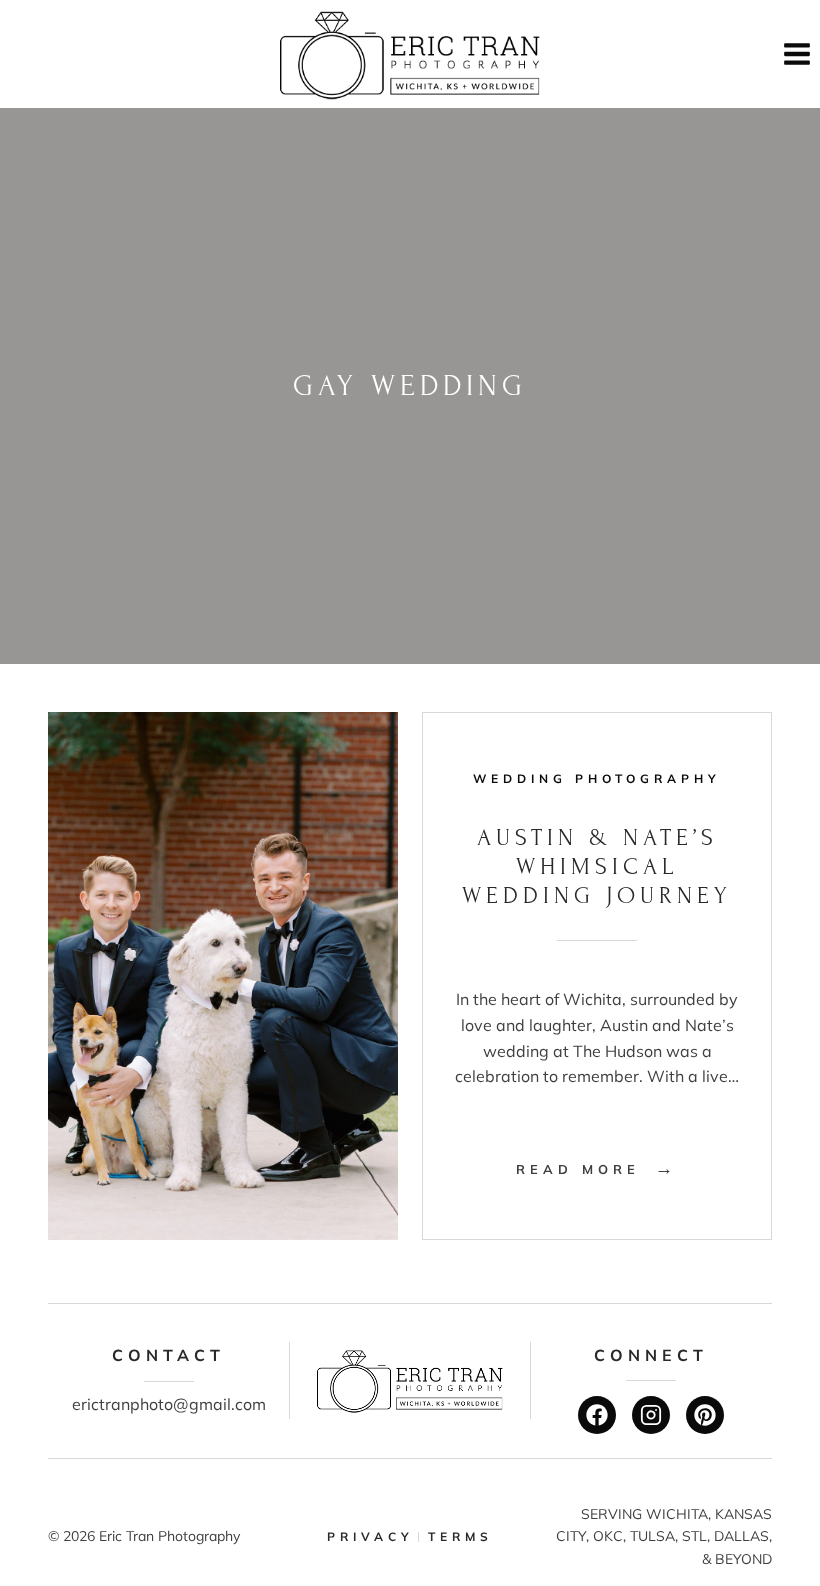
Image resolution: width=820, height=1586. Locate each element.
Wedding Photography (597, 778)
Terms (460, 1536)
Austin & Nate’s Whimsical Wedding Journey (597, 866)
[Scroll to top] (791, 1504)
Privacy (370, 1536)
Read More (597, 1169)
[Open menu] (796, 53)
